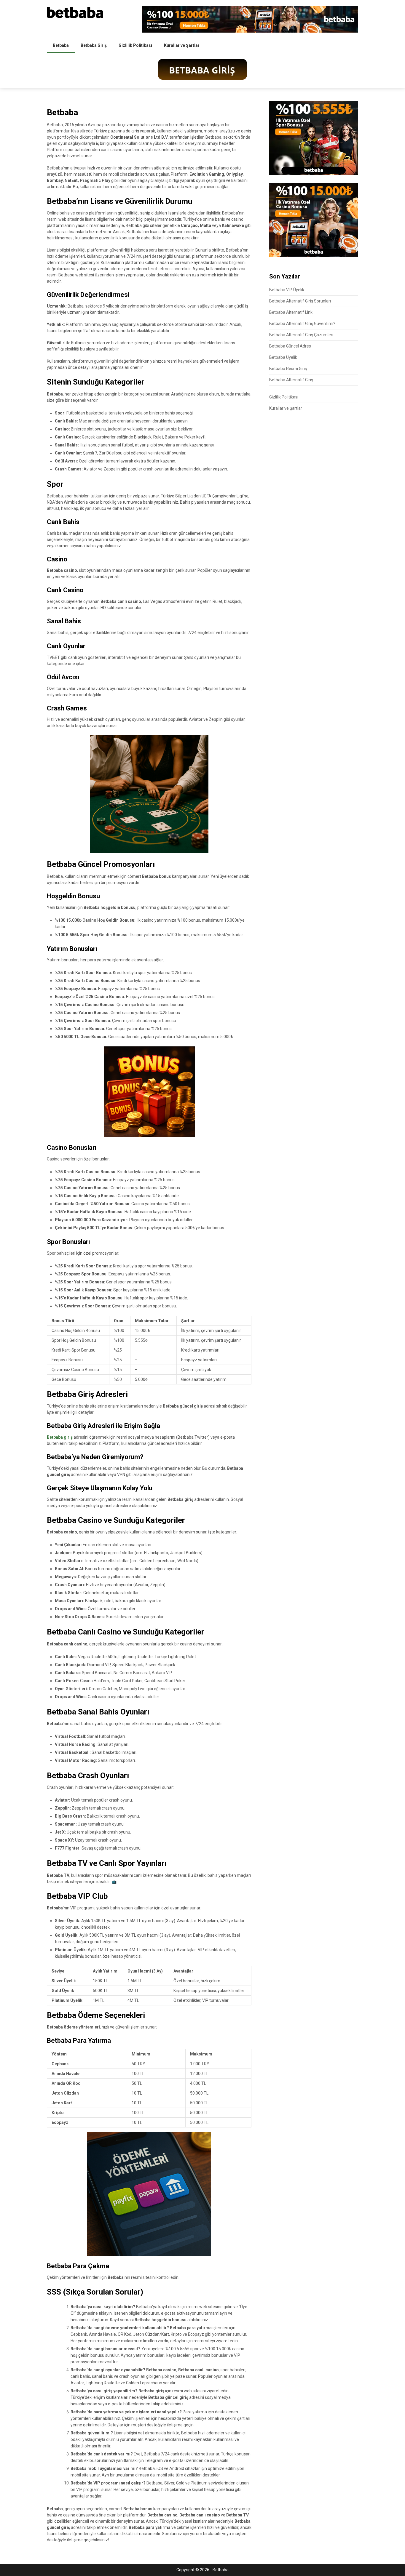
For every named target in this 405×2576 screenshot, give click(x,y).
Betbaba (61, 45)
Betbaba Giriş (94, 45)
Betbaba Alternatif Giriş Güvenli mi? (302, 324)
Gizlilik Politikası (135, 45)
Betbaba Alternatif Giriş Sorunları (300, 301)
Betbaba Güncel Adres (290, 346)
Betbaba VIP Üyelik (287, 290)
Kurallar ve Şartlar (182, 45)
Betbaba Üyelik (283, 357)
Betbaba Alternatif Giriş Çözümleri (301, 335)
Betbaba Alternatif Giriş (291, 380)
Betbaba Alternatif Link (291, 312)
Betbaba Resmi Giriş (288, 369)
